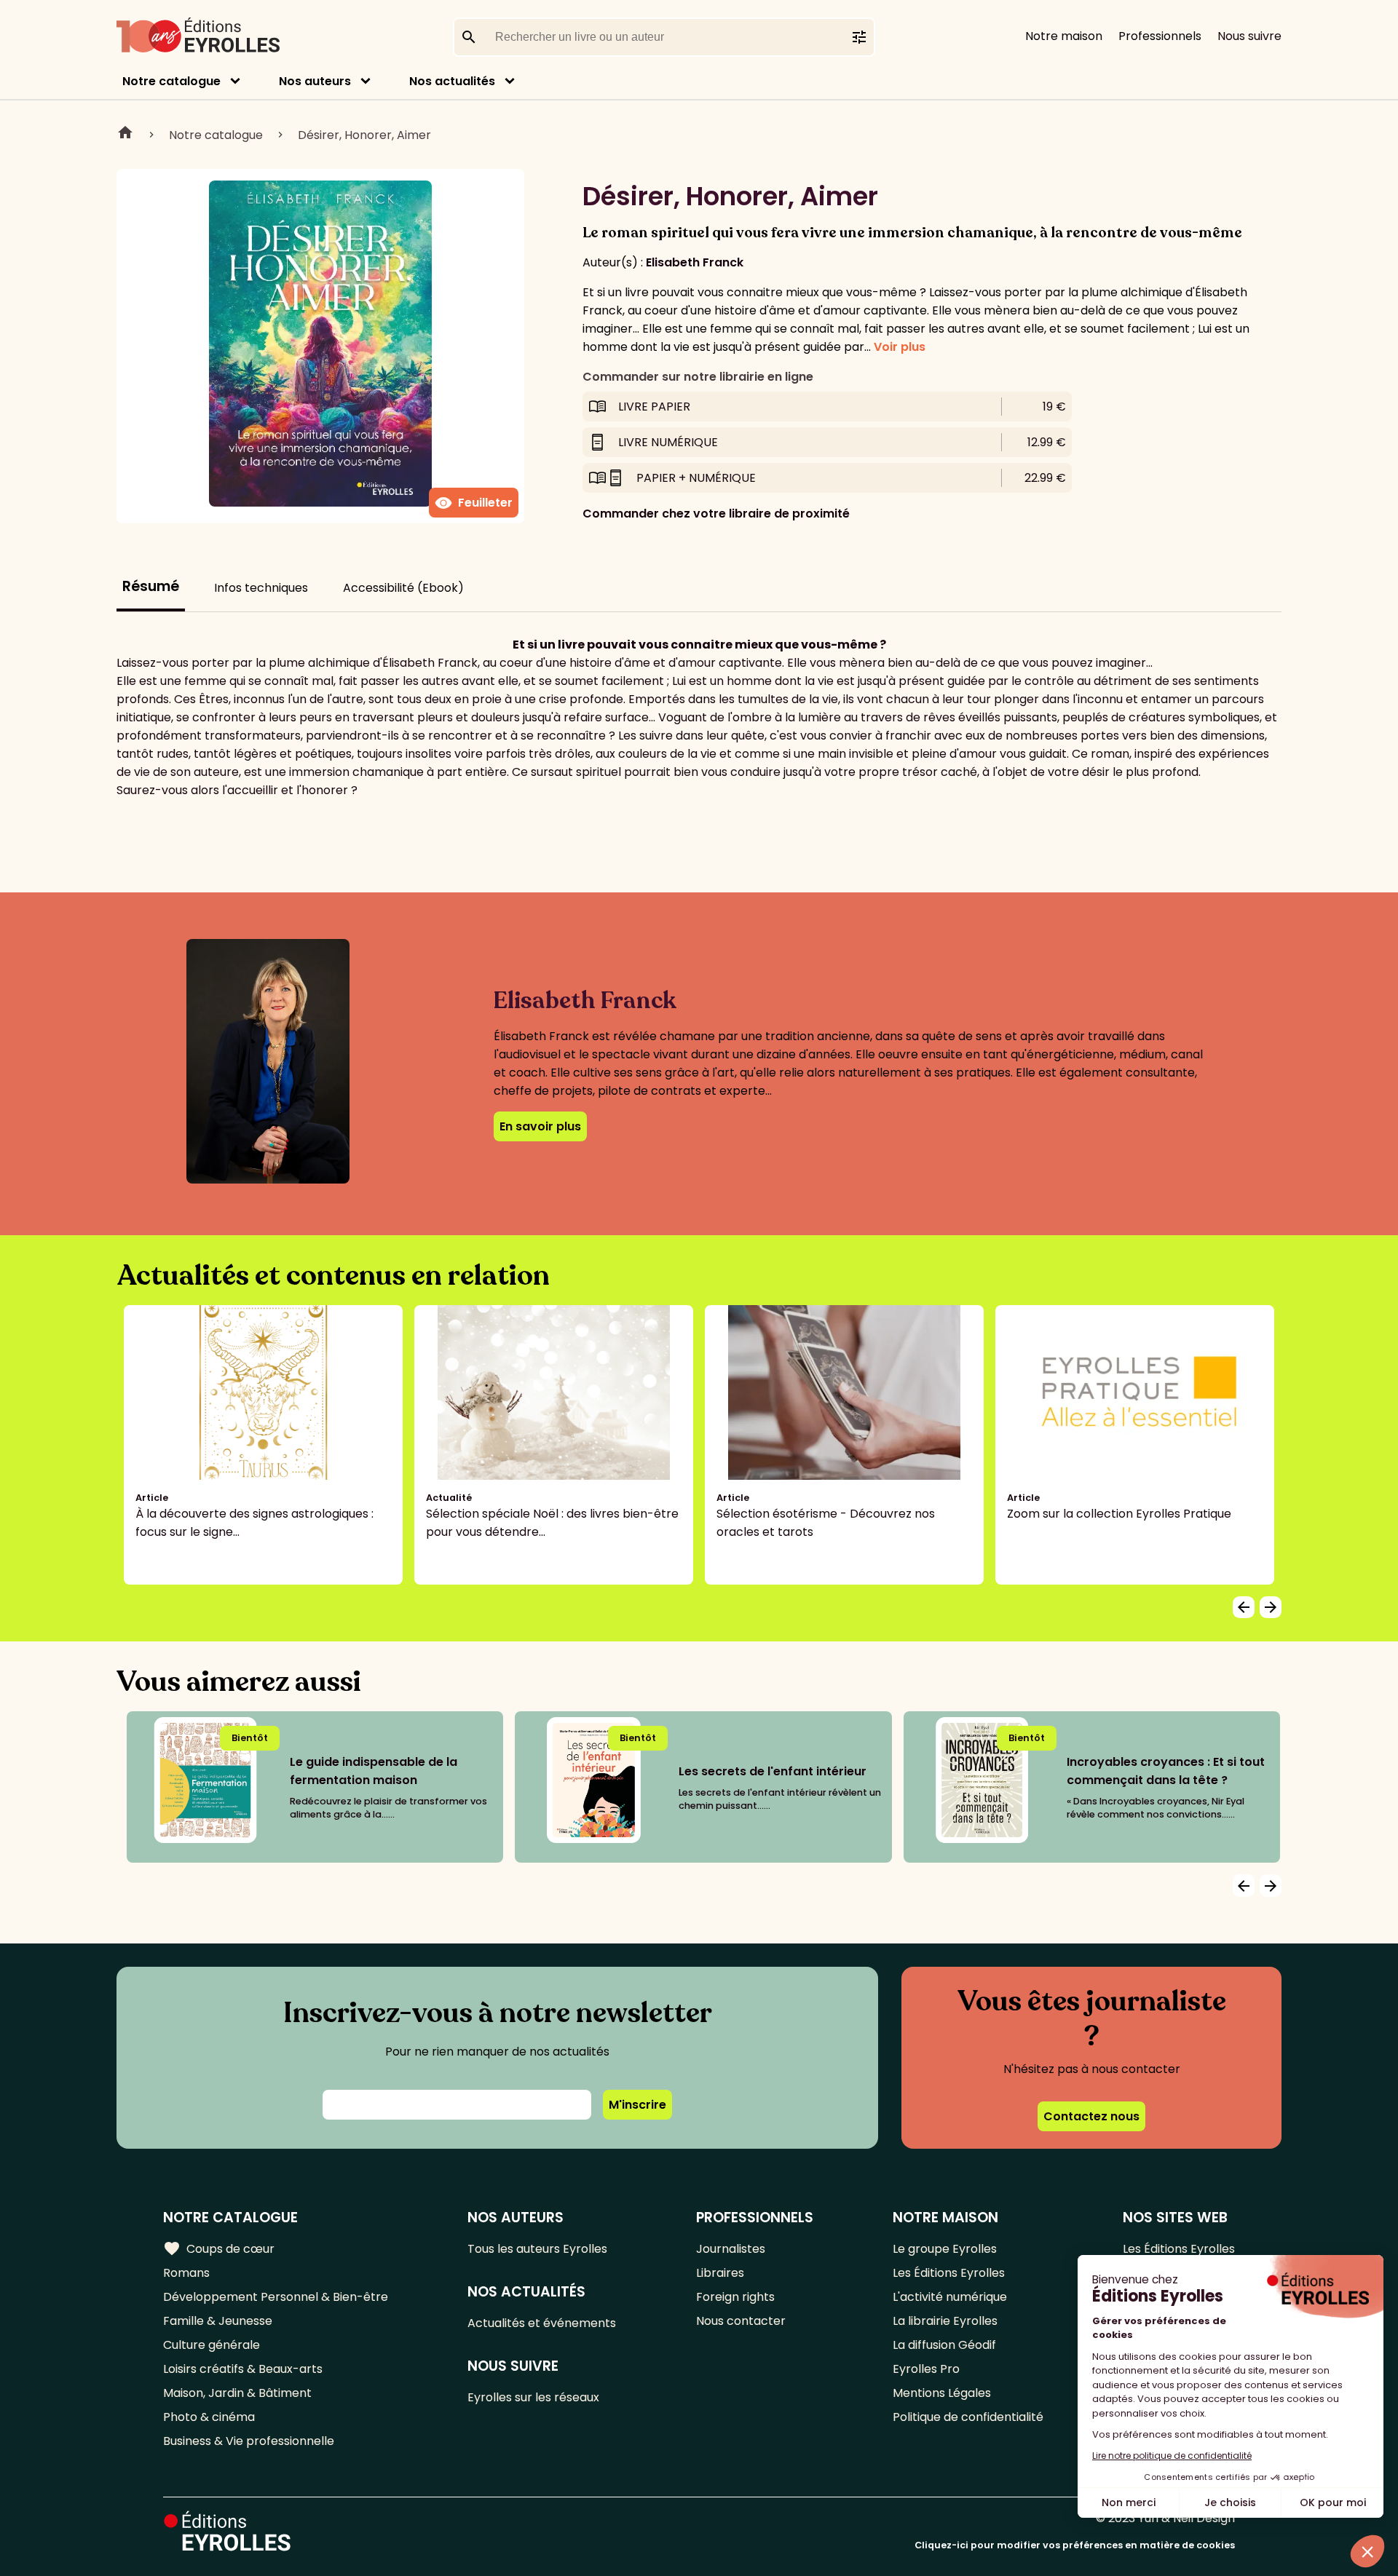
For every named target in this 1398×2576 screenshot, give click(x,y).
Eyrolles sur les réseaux (533, 2397)
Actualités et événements (542, 2323)
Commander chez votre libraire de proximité (716, 514)
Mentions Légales (942, 2393)
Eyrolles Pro (926, 2369)
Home (125, 135)
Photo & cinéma (209, 2417)
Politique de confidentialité (968, 2417)
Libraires (720, 2273)
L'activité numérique (950, 2297)
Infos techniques (261, 588)
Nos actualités (452, 81)
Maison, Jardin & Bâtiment (237, 2393)
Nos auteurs (315, 81)
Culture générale (212, 2345)
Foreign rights (735, 2297)
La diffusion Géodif (944, 2345)
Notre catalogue (171, 81)
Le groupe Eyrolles (945, 2249)
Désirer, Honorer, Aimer (364, 135)
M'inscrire (637, 2105)
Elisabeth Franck (695, 262)
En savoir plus (540, 1126)
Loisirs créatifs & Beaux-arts (243, 2369)
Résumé (151, 586)
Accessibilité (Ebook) (403, 588)
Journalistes (731, 2249)
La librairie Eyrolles (945, 2321)
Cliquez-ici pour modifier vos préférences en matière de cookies (1075, 2545)
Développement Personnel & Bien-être (276, 2297)
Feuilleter (474, 503)
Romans (186, 2273)
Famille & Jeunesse (218, 2321)
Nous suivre (1249, 36)
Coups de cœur (219, 2248)
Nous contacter (741, 2321)
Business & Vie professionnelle (249, 2441)
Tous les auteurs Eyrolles (537, 2249)
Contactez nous (1091, 2116)
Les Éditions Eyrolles (949, 2273)
